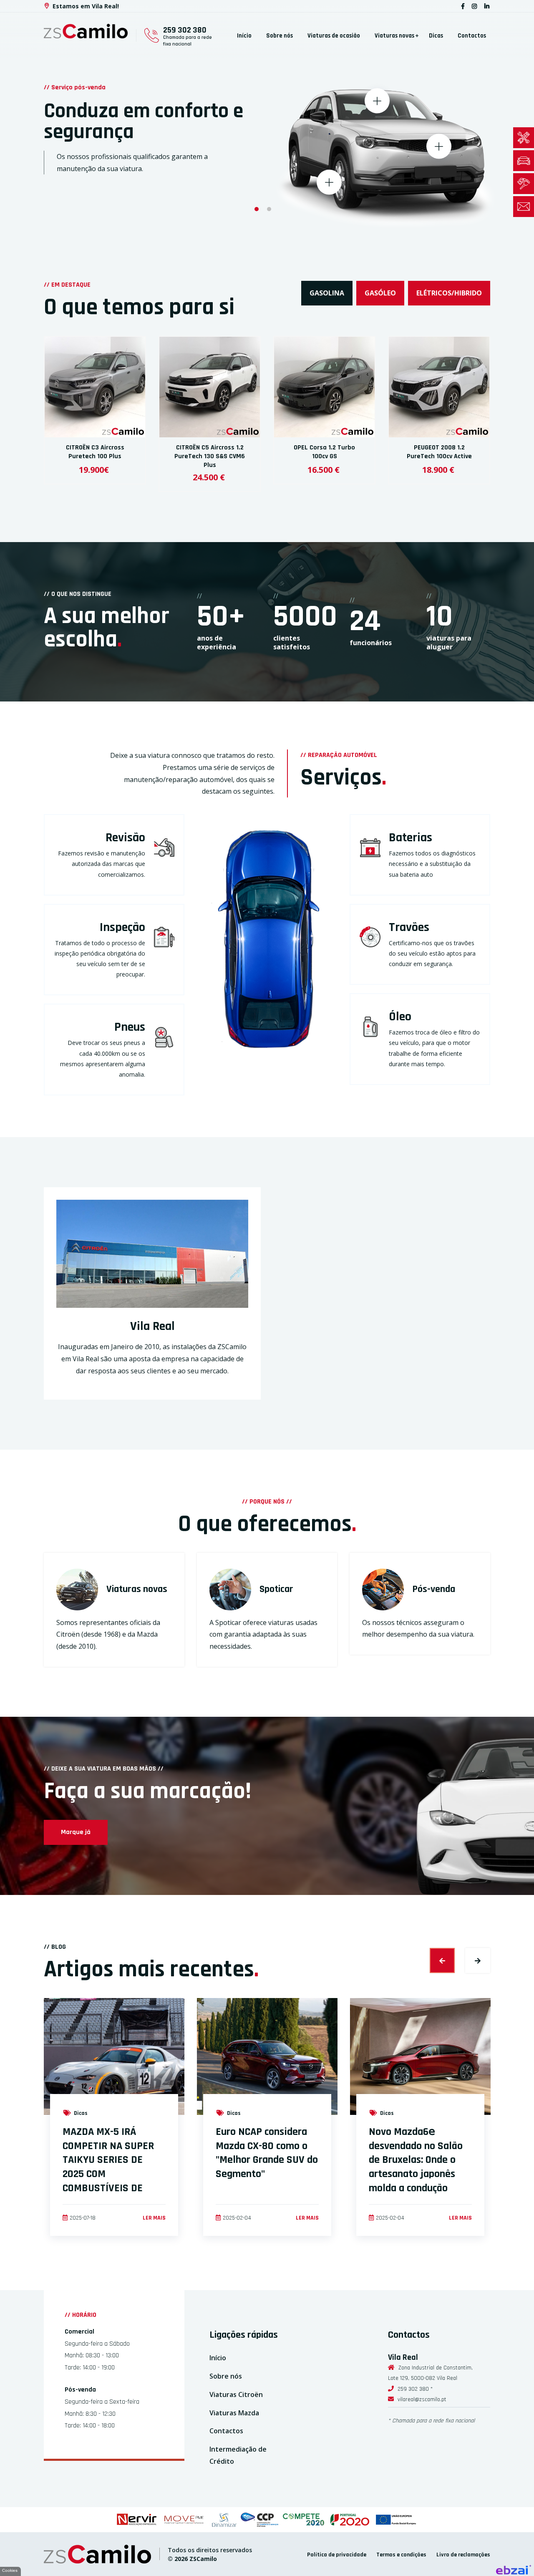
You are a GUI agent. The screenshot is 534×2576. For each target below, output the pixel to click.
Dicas (436, 36)
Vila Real (152, 1326)
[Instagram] (474, 6)
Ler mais (154, 2218)
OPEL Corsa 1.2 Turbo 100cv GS (324, 452)
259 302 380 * (415, 2389)
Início (244, 36)
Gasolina (327, 293)
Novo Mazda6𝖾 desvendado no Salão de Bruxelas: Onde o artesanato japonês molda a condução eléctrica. (416, 2167)
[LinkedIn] (487, 6)
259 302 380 (185, 30)
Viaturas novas (394, 36)
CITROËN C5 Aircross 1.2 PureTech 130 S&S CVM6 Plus (210, 456)
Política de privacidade (337, 2555)
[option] (267, 116)
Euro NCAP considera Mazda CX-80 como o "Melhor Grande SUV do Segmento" (267, 2153)
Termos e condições (401, 2555)
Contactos (472, 36)
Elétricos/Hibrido (449, 293)
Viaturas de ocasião (334, 36)
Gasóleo (380, 293)
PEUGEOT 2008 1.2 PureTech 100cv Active (439, 452)
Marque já (76, 1832)
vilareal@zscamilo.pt (422, 2399)
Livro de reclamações (463, 2555)
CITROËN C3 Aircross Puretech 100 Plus (95, 452)
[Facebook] (463, 6)
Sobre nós (280, 36)
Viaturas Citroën (236, 2394)
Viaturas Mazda (234, 2413)
